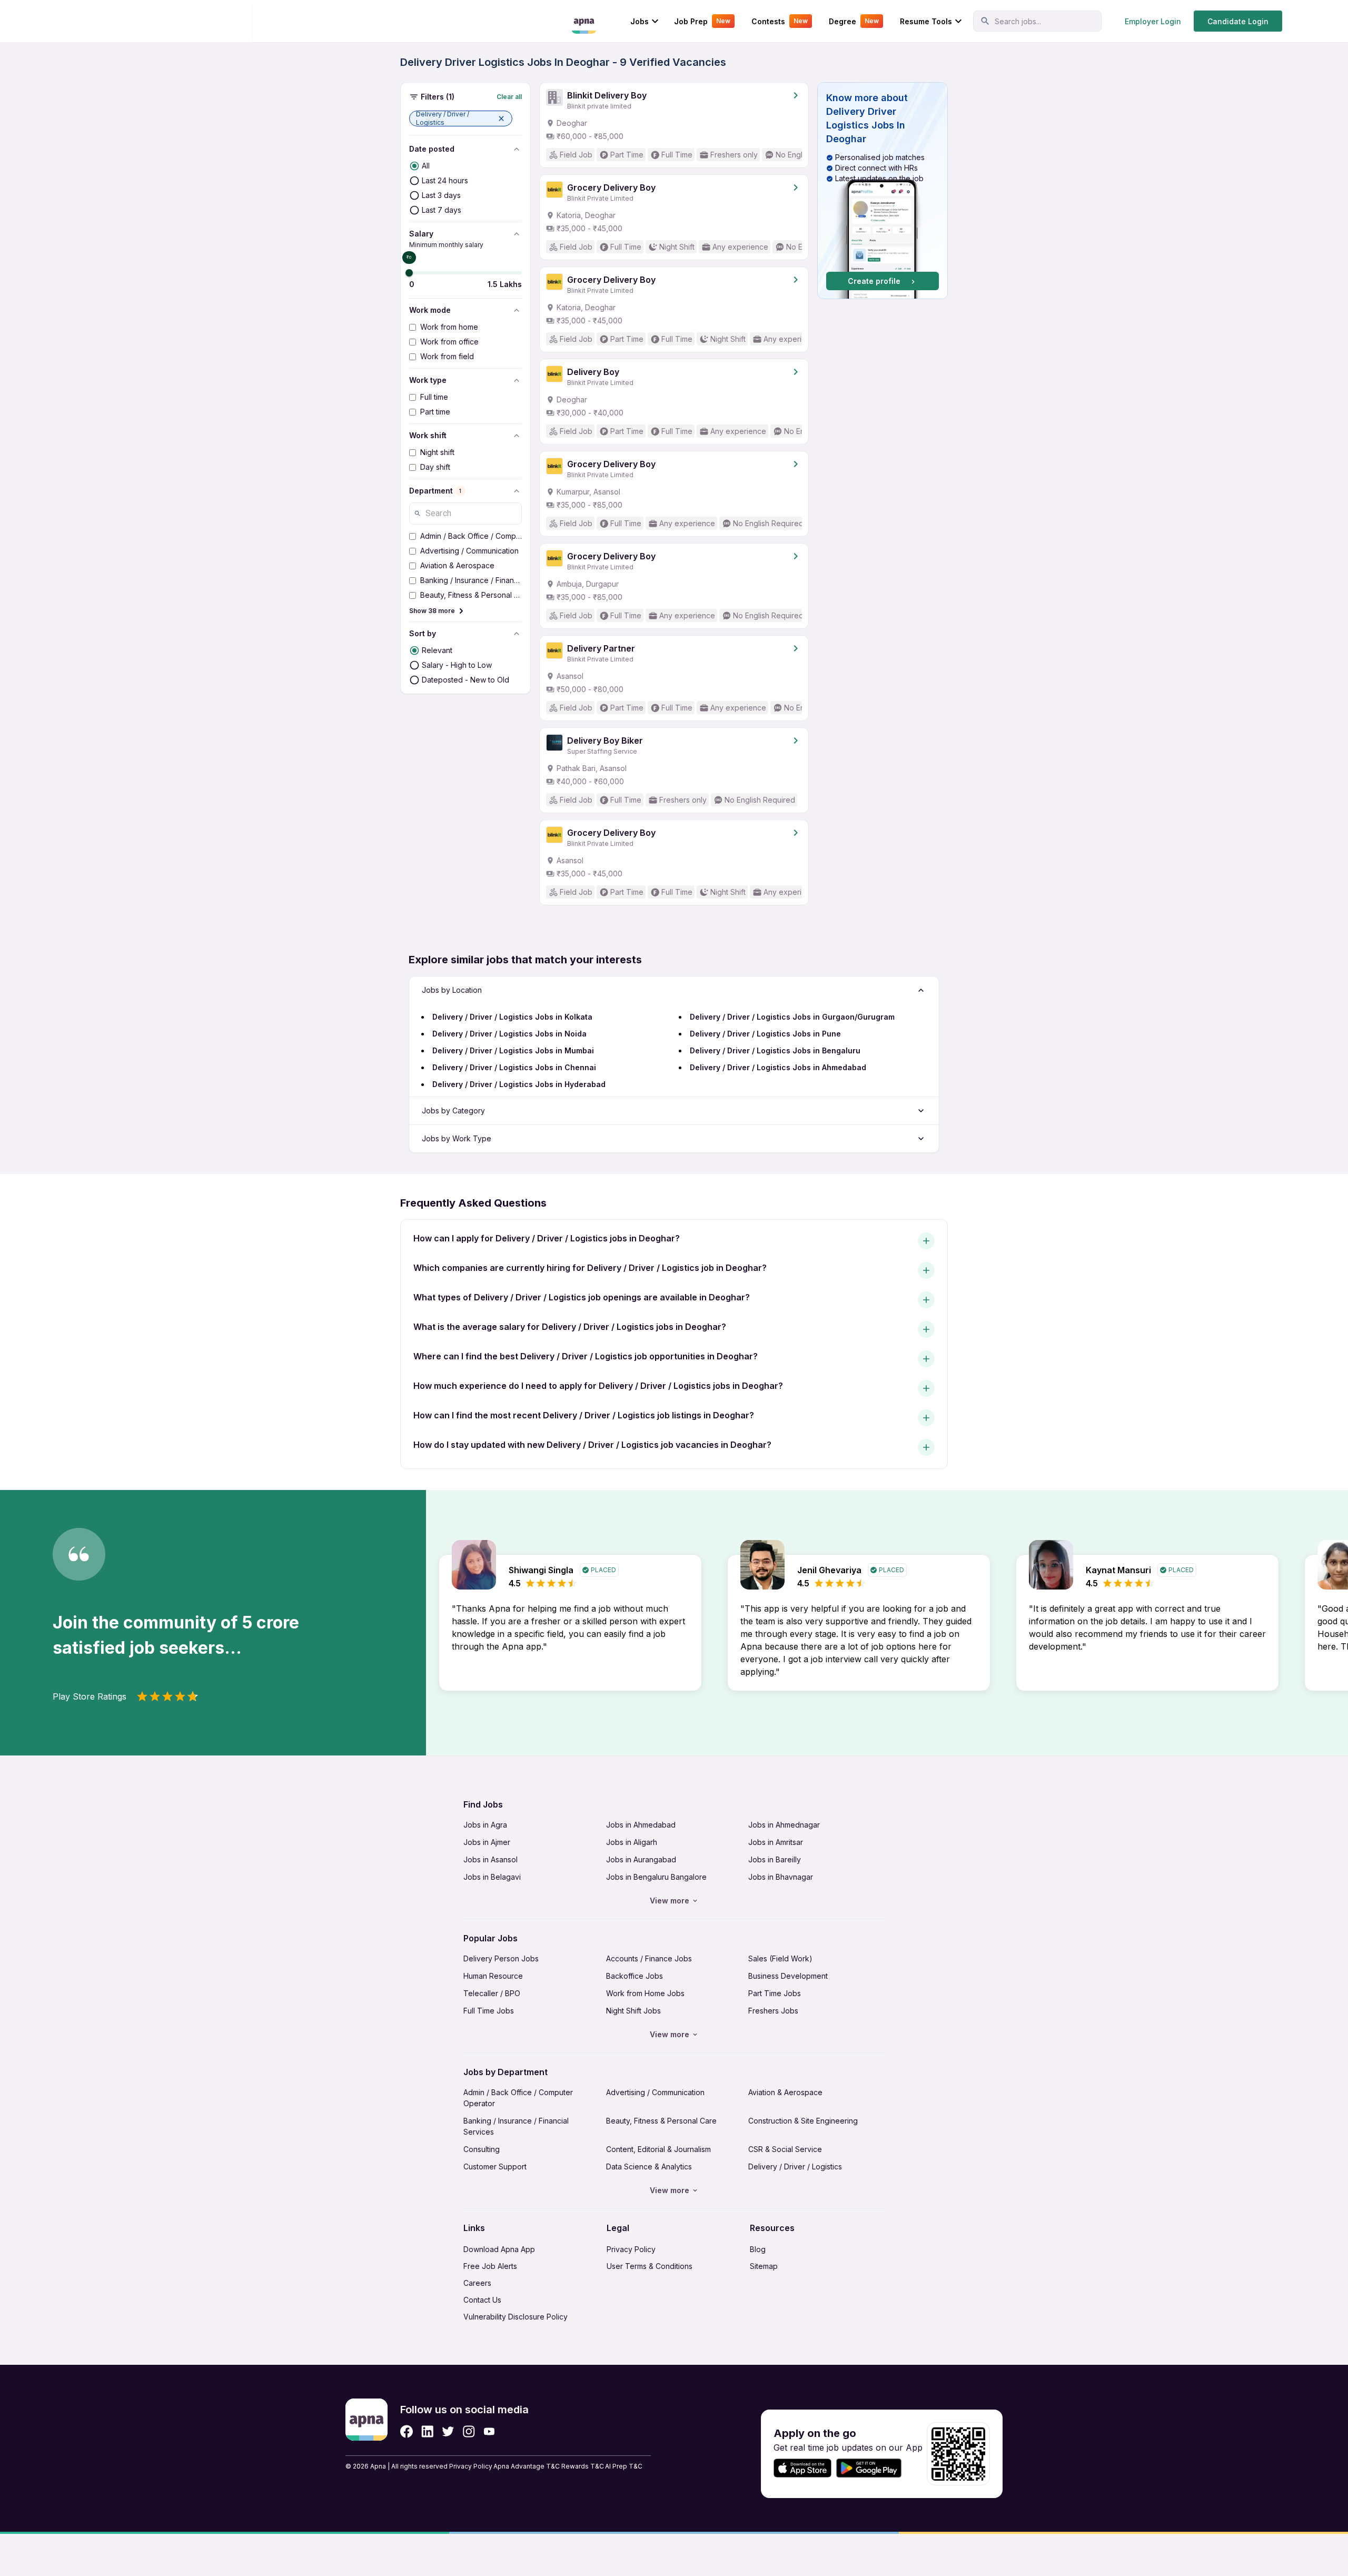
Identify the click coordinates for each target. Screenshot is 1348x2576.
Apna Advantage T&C (527, 2466)
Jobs (640, 21)
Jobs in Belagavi (492, 1877)
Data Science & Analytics (649, 2167)
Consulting (482, 2149)
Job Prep (702, 21)
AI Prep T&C (624, 2466)
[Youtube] (489, 2431)
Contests (780, 21)
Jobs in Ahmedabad (641, 1825)
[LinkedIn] (427, 2431)
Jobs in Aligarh (632, 1842)
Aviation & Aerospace (785, 2092)
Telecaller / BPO (492, 1993)
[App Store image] (802, 2468)
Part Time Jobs (775, 1993)
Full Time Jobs (489, 2011)
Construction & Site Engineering (803, 2121)
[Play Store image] (873, 2468)
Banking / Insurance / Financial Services (516, 2126)
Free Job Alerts (490, 2266)
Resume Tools (926, 21)
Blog (758, 2249)
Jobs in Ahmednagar (784, 1825)
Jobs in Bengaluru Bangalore (656, 1877)
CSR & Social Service (785, 2149)
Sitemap (764, 2266)
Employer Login (1153, 21)
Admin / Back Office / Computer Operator (518, 2098)
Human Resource (493, 1976)
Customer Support (495, 2167)
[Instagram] (469, 2431)
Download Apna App (499, 2249)
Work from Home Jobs (645, 1993)
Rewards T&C (583, 2466)
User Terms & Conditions (650, 2266)
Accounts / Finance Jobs (649, 1958)
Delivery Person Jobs (501, 1958)
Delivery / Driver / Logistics (795, 2167)
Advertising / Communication (655, 2092)
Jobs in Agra (485, 1825)
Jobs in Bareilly (775, 1859)
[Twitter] (448, 2431)
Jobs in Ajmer (487, 1842)
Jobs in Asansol (490, 1859)
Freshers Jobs (773, 2011)
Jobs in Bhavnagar (781, 1877)
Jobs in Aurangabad (641, 1859)
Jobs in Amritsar (776, 1842)
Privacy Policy (631, 2249)
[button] (461, 119)
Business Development (788, 1976)
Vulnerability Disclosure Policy (516, 2317)
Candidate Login (1238, 21)
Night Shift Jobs (633, 2011)
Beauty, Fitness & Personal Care (661, 2121)
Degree (854, 21)
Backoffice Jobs (635, 1976)
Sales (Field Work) (780, 1958)
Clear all (509, 97)
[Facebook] (407, 2431)
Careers (477, 2283)
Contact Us (482, 2300)
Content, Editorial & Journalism (658, 2149)
